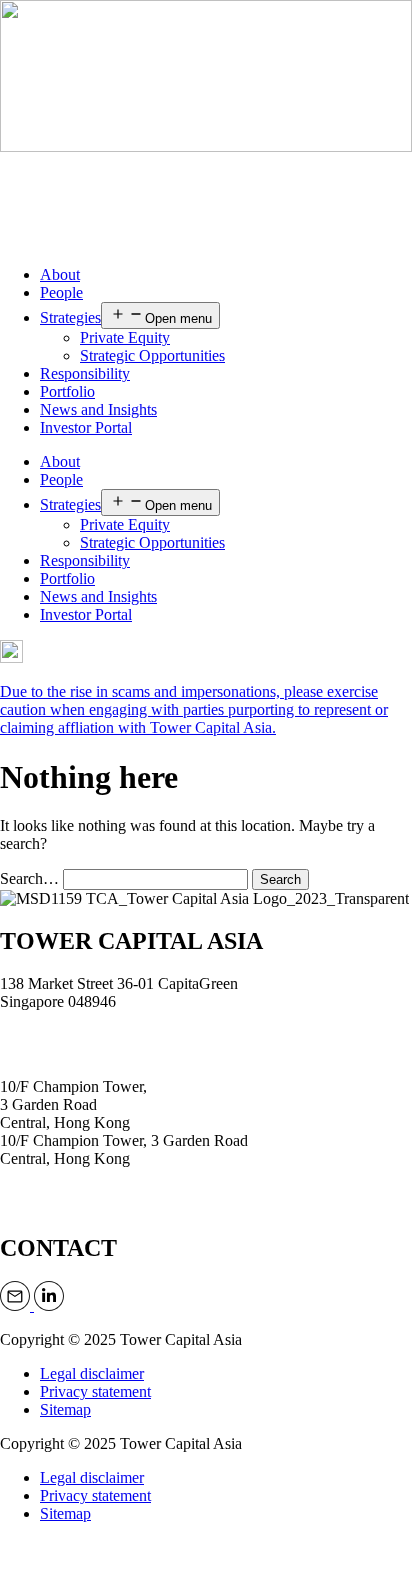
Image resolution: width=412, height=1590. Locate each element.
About (60, 274)
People (61, 292)
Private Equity (125, 337)
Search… (29, 878)
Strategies (70, 317)
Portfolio (67, 391)
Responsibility (85, 373)
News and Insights (98, 409)
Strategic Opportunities (152, 355)
